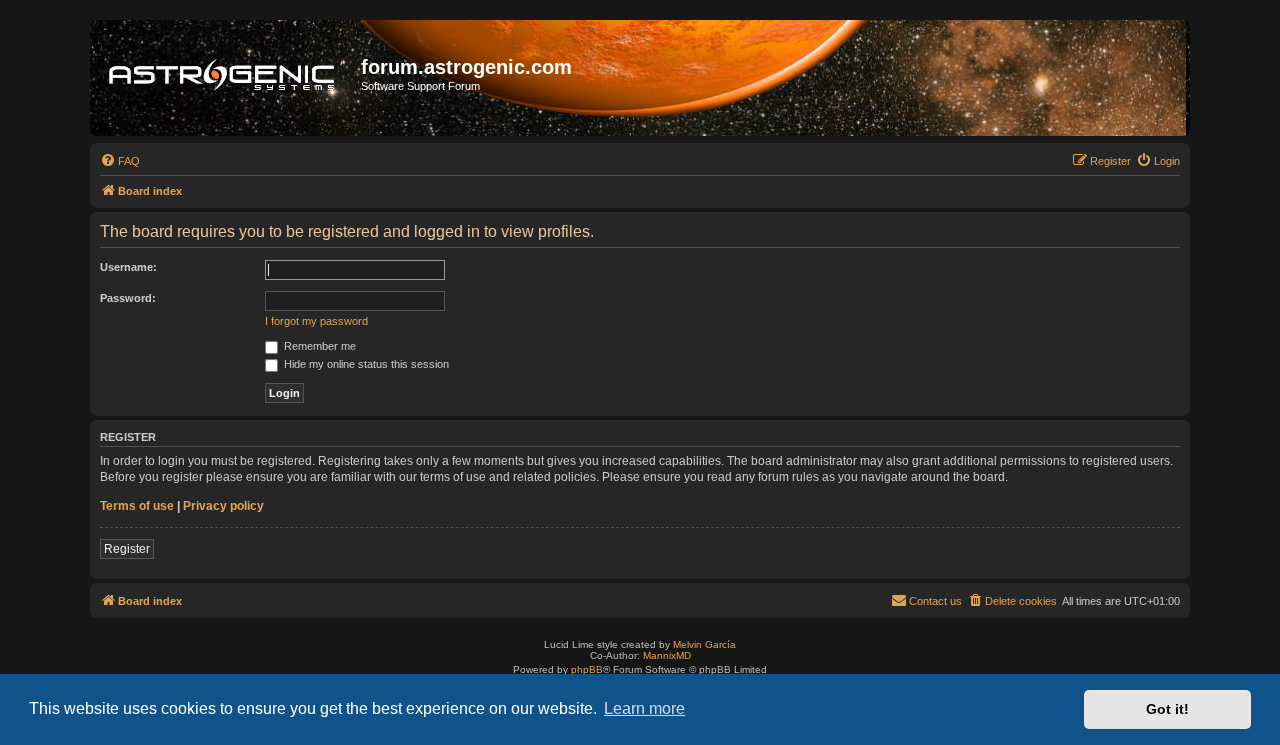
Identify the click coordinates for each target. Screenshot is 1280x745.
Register (127, 549)
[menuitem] (120, 161)
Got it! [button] (1167, 709)
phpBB (587, 669)
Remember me (318, 346)
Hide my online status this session (365, 364)
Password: (128, 298)
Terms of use (137, 506)
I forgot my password (316, 321)
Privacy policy (223, 506)
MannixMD (667, 655)
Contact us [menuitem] (935, 601)
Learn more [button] (644, 708)
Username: (128, 267)
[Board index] (228, 78)
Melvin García (704, 644)
